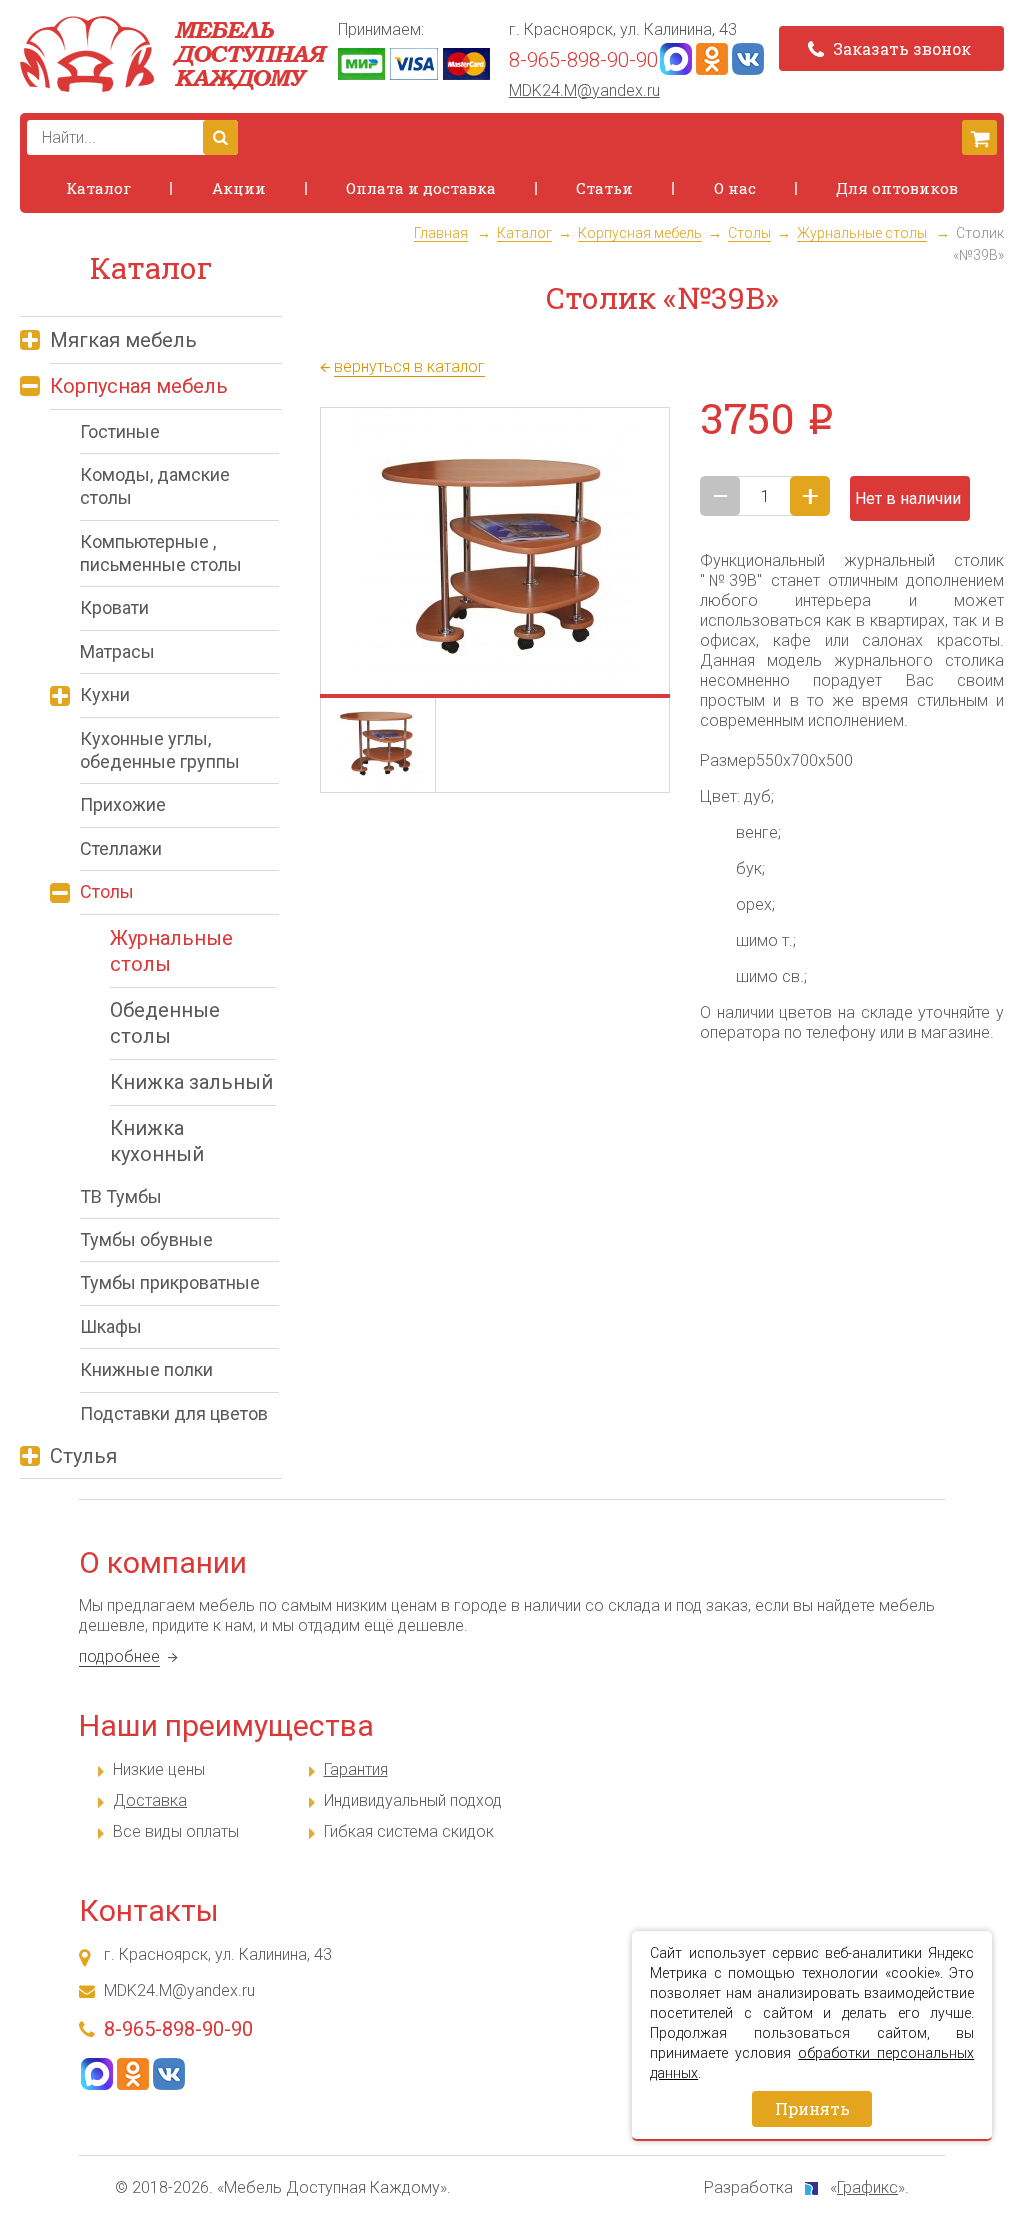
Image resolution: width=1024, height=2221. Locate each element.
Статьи (604, 188)
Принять (812, 2108)
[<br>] (495, 551)
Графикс (867, 2187)
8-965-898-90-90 (583, 60)
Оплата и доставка (421, 188)
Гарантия (356, 1769)
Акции (239, 188)
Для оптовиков (897, 188)
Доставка (150, 1800)
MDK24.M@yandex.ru (584, 90)
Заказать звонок (900, 48)
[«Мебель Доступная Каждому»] (174, 54)
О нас (735, 188)
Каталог (98, 188)
